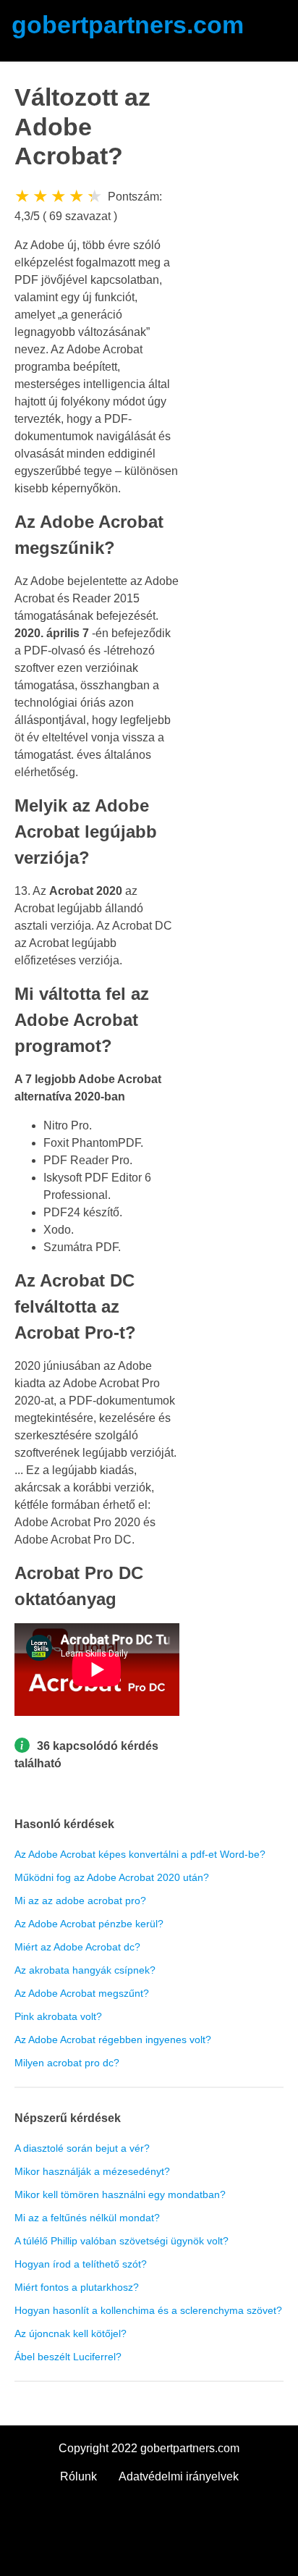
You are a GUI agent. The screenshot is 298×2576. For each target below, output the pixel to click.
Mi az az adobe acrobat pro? (80, 1901)
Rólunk (78, 2476)
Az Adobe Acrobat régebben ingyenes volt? (113, 2040)
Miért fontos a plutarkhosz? (77, 2287)
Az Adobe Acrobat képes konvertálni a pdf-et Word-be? (140, 1854)
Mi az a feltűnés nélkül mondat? (87, 2218)
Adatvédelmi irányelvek (179, 2476)
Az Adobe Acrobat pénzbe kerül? (89, 1924)
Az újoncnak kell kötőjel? (71, 2333)
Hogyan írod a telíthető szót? (81, 2264)
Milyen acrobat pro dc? (67, 2063)
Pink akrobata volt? (58, 2016)
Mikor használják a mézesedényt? (92, 2171)
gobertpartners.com (128, 25)
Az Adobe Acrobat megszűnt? (82, 1993)
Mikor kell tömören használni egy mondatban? (120, 2194)
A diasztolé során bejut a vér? (82, 2148)
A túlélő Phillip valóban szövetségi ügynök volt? (122, 2241)
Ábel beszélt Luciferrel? (68, 2357)
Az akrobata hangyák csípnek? (85, 1970)
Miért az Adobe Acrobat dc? (77, 1947)
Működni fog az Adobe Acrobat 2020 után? (112, 1877)
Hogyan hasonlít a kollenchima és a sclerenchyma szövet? (148, 2310)
